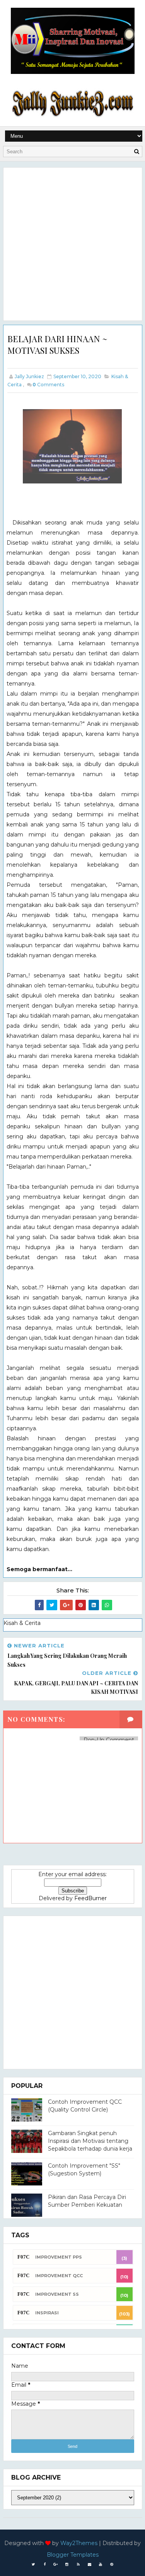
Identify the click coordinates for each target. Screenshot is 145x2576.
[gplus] (56, 2564)
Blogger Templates (73, 2555)
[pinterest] (112, 2564)
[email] (89, 2564)
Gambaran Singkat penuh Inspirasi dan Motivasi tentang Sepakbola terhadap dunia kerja (90, 2141)
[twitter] (33, 2564)
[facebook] (44, 2564)
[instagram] (67, 2564)
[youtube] (101, 2564)
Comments (48, 385)
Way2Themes (79, 2543)
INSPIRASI (47, 2313)
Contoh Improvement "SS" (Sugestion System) (84, 2170)
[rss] (78, 2564)
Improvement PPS (59, 2257)
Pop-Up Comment (109, 1740)
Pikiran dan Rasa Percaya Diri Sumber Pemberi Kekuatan (87, 2201)
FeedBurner (90, 1898)
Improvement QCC (59, 2276)
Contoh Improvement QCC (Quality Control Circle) (85, 2106)
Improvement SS (57, 2294)
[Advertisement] (72, 244)
